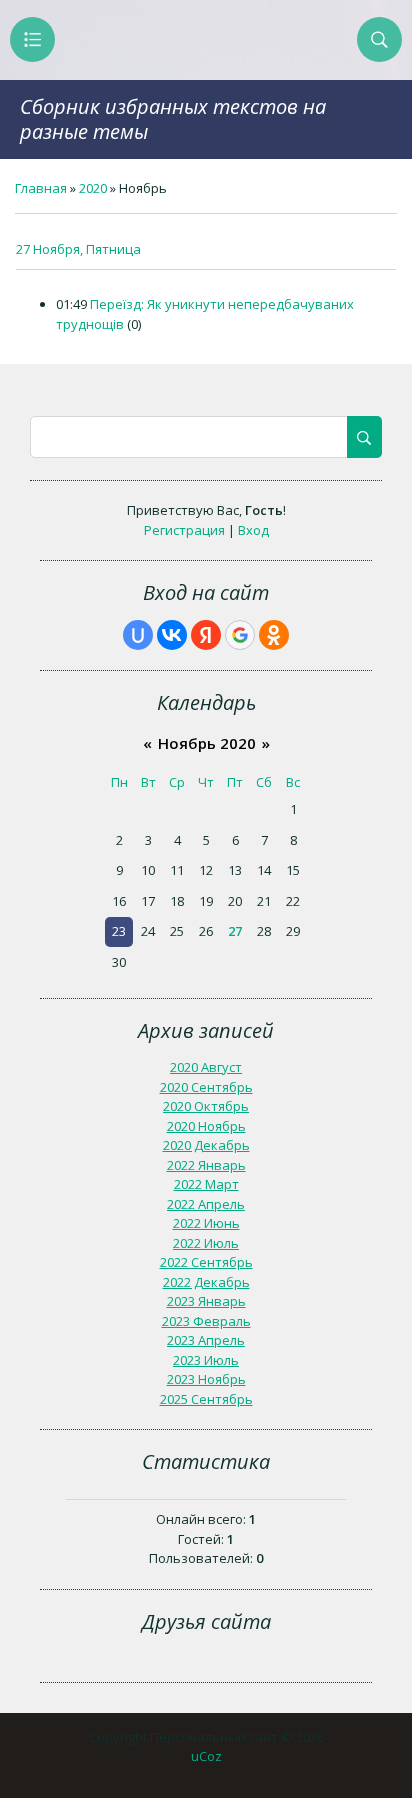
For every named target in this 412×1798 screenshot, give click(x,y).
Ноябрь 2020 (207, 743)
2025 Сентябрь (206, 1399)
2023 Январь (206, 1301)
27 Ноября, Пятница (78, 249)
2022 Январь (206, 1165)
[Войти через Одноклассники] (274, 635)
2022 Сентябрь (206, 1262)
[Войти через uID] (138, 635)
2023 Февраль (206, 1321)
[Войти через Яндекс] (206, 635)
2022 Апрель (206, 1204)
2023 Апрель (206, 1340)
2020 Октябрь (206, 1106)
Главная (41, 188)
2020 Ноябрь (206, 1126)
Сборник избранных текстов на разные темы (173, 119)
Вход (253, 530)
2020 (93, 188)
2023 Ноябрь (206, 1379)
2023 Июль (206, 1360)
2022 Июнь (206, 1223)
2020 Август (206, 1067)
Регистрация (184, 530)
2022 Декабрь (206, 1282)
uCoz (206, 1756)
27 (235, 931)
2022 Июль (206, 1243)
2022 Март (206, 1184)
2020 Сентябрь (206, 1087)
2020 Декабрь (206, 1145)
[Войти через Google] (240, 635)
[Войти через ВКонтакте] (172, 635)
